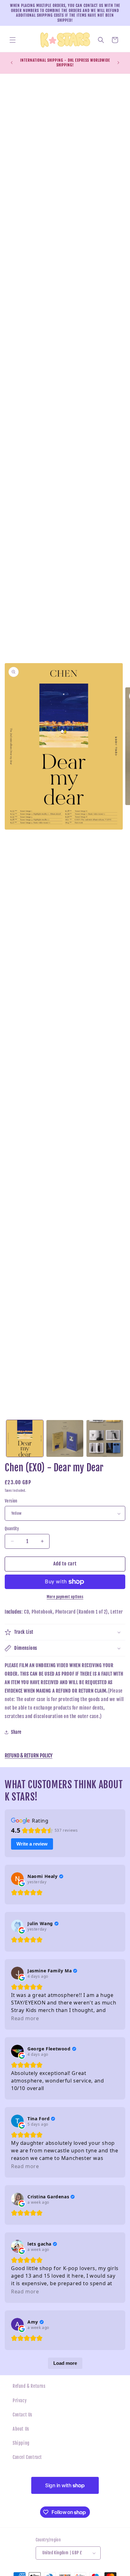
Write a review (32, 1844)
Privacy (20, 2401)
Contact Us (23, 2415)
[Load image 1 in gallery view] (25, 1438)
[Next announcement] (118, 63)
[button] (13, 40)
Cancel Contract (27, 2457)
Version (11, 1501)
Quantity (12, 1529)
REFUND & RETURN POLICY (29, 1756)
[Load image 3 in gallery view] (105, 1438)
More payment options (65, 1597)
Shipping (21, 2443)
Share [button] (16, 1732)
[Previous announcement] (12, 63)
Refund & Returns (29, 2386)
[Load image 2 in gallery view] (65, 1438)
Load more (65, 2363)
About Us (21, 2429)
